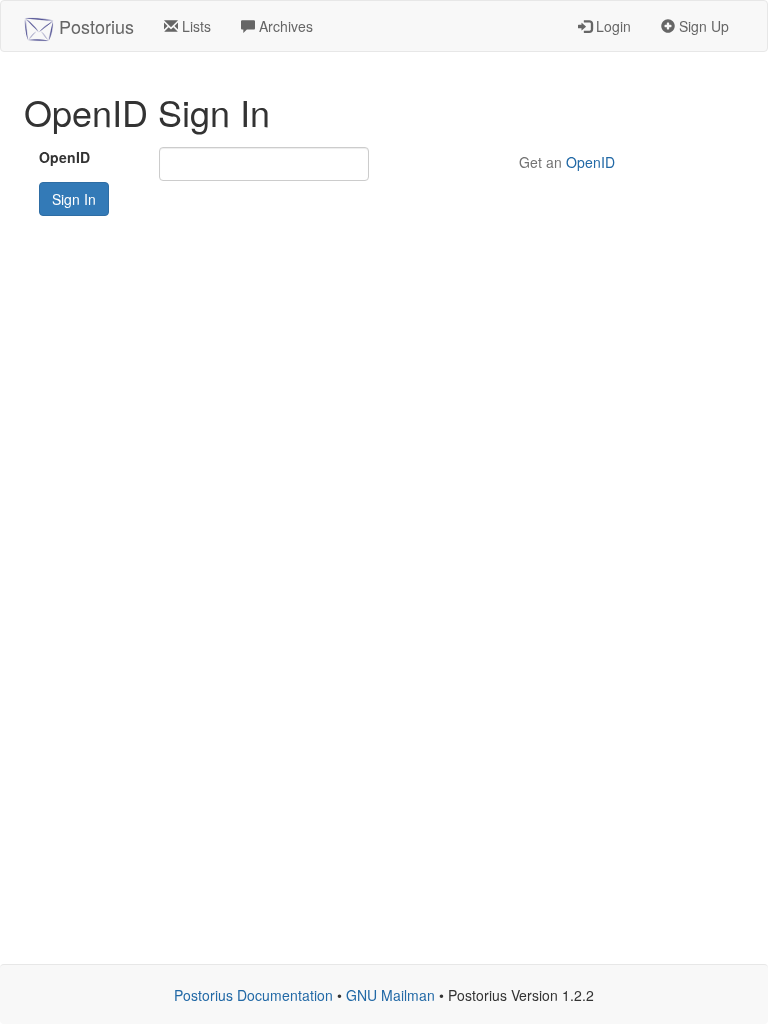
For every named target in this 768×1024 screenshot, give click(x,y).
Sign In (74, 199)
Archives (284, 26)
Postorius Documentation (253, 995)
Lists (194, 26)
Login (611, 26)
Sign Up (702, 26)
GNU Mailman (390, 995)
